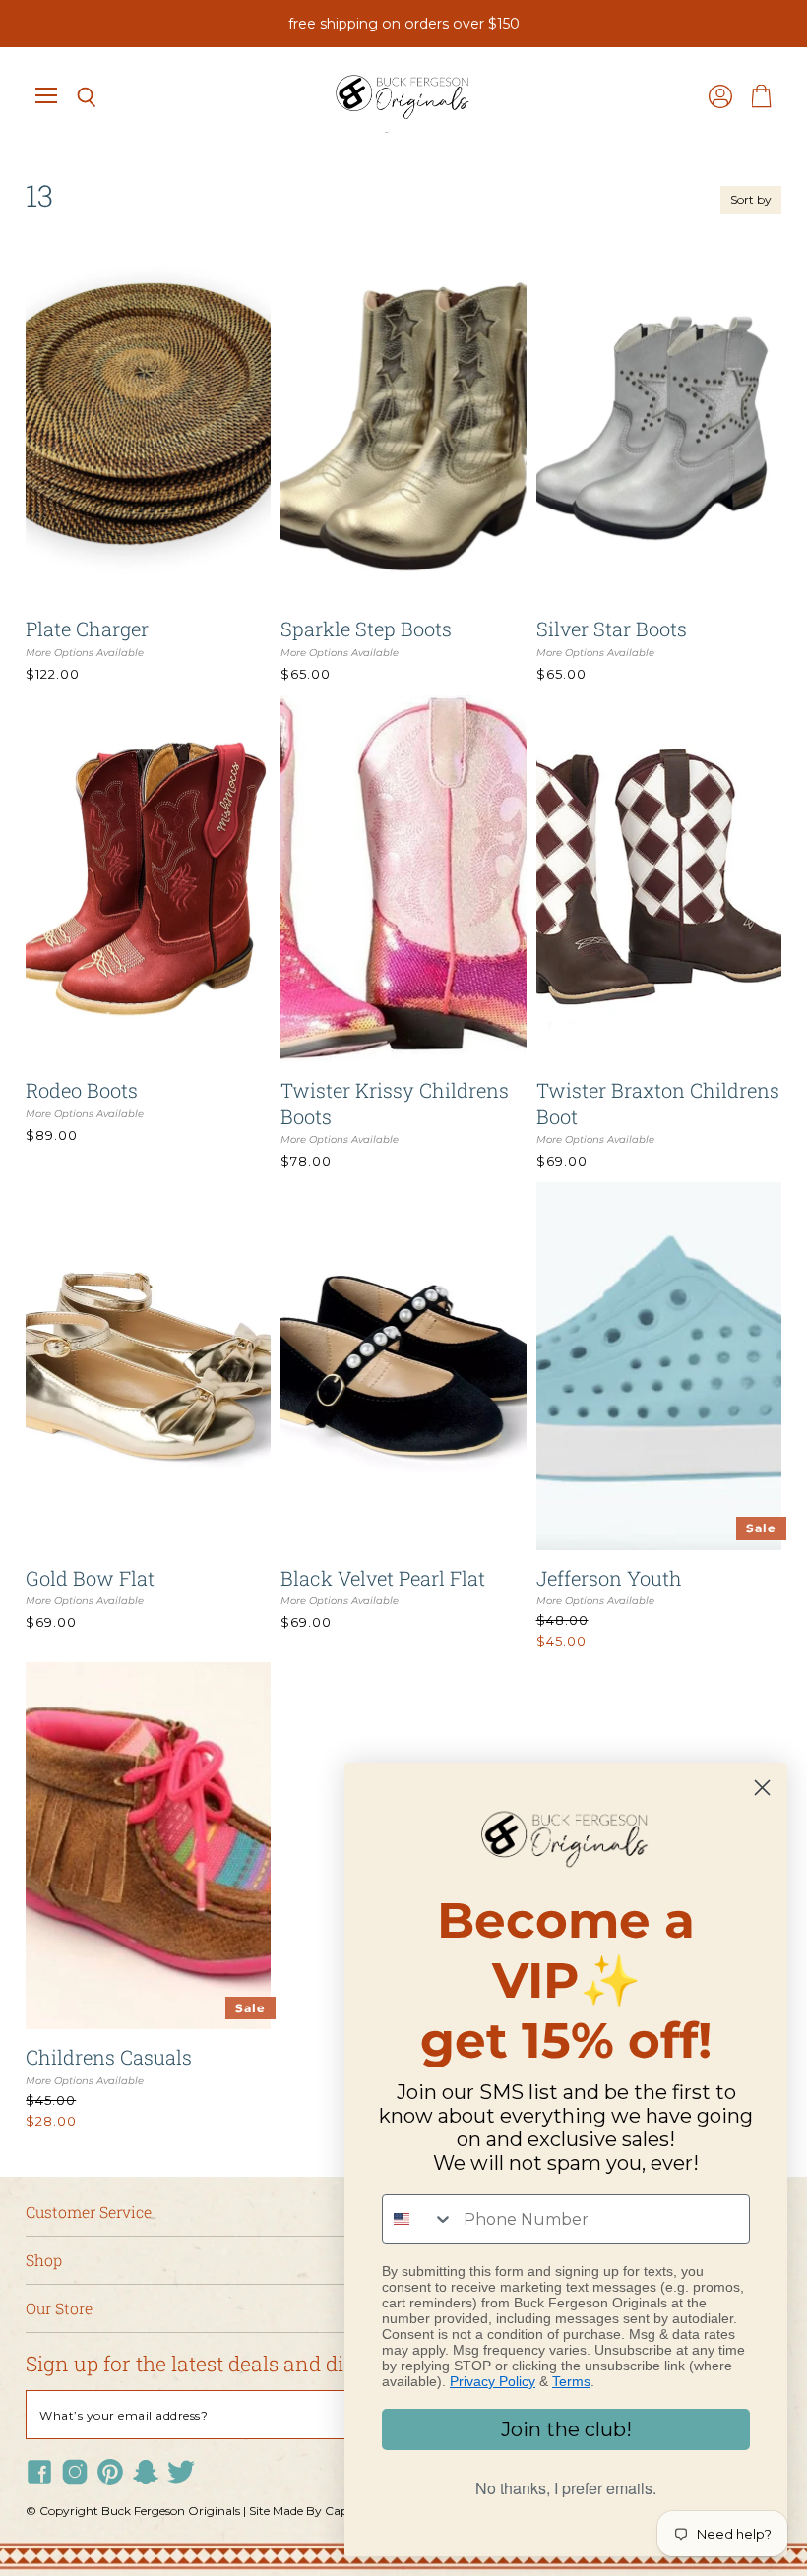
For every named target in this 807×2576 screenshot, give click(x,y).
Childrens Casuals (109, 2057)
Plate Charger (87, 629)
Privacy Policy (493, 2381)
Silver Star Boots (612, 629)
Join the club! (566, 2429)
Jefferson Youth (609, 1578)
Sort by (751, 200)
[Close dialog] (762, 1788)
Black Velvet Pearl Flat (383, 1578)
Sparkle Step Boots (366, 629)
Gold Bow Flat (90, 1578)
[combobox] (418, 2219)
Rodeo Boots (82, 1090)
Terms (571, 2381)
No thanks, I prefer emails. (566, 2488)
